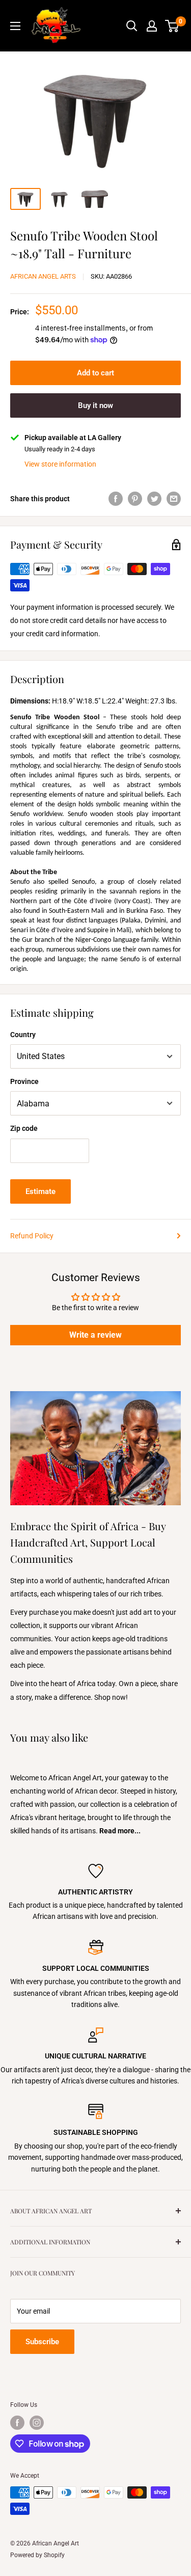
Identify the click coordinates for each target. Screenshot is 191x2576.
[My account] (152, 26)
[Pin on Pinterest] (135, 498)
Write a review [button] (95, 1335)
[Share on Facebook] (116, 498)
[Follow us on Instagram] (37, 2423)
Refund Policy (32, 1236)
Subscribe (42, 2342)
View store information (60, 464)
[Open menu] (15, 26)
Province (24, 1081)
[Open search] (132, 26)
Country (23, 1035)
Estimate (40, 1191)
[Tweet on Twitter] (154, 498)
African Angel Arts (43, 276)
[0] (172, 26)
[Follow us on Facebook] (17, 2423)
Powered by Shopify (37, 2555)
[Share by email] (174, 498)
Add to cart (95, 373)
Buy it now (95, 405)
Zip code (24, 1128)
